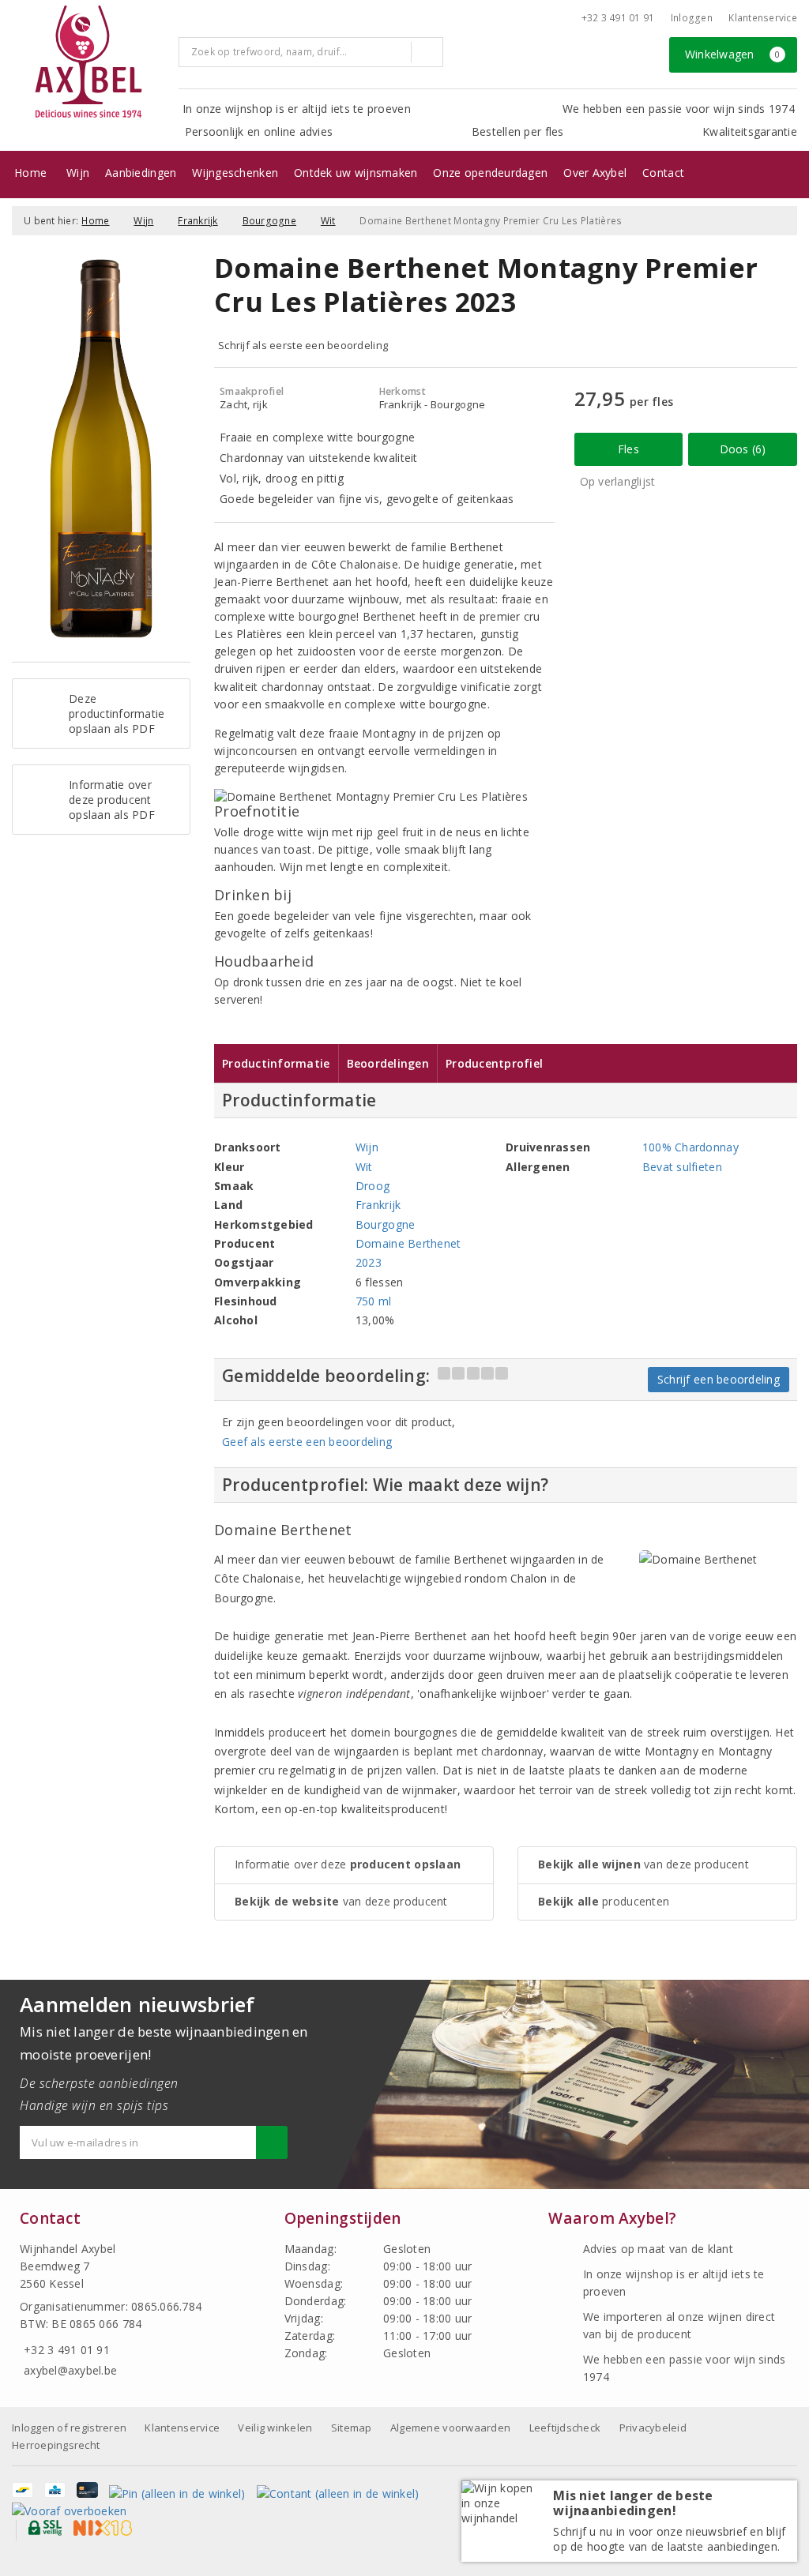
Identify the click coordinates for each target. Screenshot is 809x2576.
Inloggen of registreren (69, 2428)
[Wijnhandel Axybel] (89, 63)
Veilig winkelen (275, 2428)
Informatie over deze (348, 1864)
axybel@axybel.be (70, 2370)
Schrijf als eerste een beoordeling (303, 345)
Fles (628, 449)
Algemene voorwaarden (450, 2428)
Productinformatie (276, 1063)
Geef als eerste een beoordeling (307, 1442)
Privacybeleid (653, 2428)
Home (30, 173)
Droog (373, 1186)
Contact (663, 173)
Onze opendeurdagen (490, 173)
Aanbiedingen (141, 173)
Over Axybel (595, 173)
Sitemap (352, 2428)
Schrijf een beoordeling (719, 1379)
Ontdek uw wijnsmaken (356, 173)
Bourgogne (269, 221)
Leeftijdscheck (565, 2428)
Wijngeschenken (235, 173)
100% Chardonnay (690, 1147)
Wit (328, 221)
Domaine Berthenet (408, 1243)
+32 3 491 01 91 (618, 18)
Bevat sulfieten (682, 1167)
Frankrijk (198, 221)
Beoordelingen (388, 1063)
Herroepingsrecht (56, 2445)
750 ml (374, 1301)
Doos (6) (743, 449)
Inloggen (692, 18)
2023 (369, 1262)
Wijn (78, 173)
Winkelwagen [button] (733, 54)
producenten (604, 1901)
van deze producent (341, 1901)
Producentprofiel (494, 1063)
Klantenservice (763, 18)
